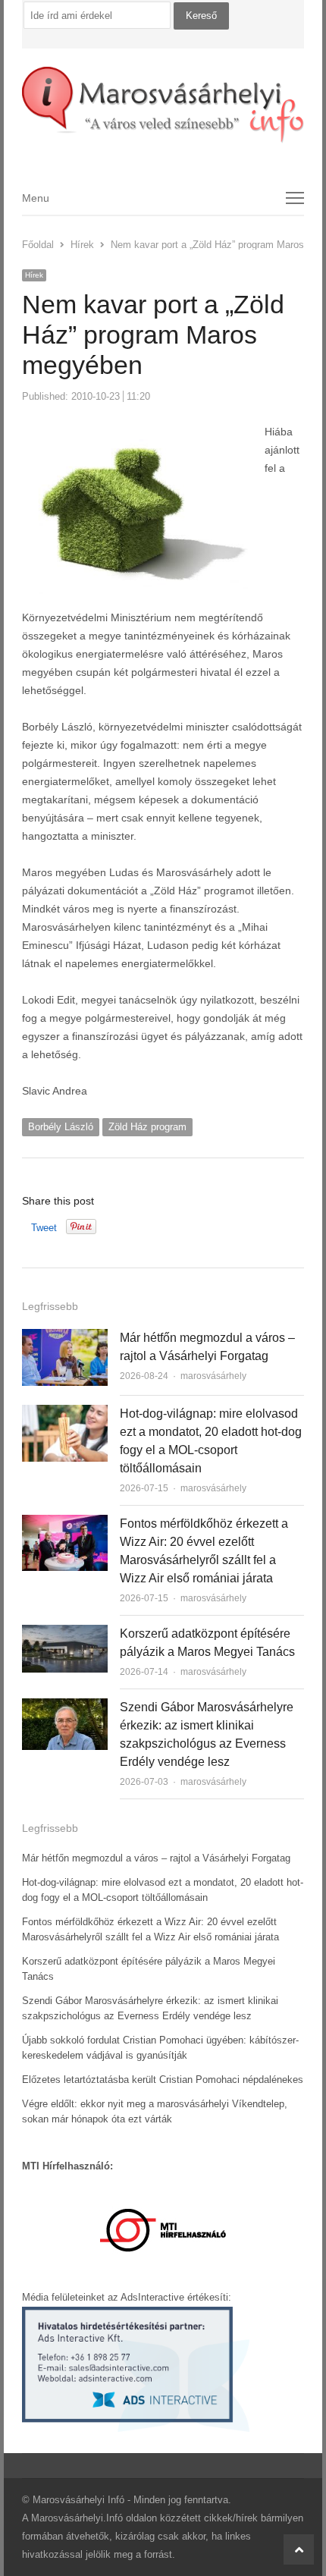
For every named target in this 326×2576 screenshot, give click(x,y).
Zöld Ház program (147, 1127)
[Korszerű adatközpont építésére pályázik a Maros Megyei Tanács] (65, 1634)
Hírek (34, 275)
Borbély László (61, 1127)
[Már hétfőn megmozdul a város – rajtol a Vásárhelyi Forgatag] (65, 1338)
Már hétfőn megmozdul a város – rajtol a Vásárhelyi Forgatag (156, 1858)
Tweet (44, 1228)
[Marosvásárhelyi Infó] (163, 105)
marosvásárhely (213, 1376)
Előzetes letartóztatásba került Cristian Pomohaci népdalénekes (163, 2080)
